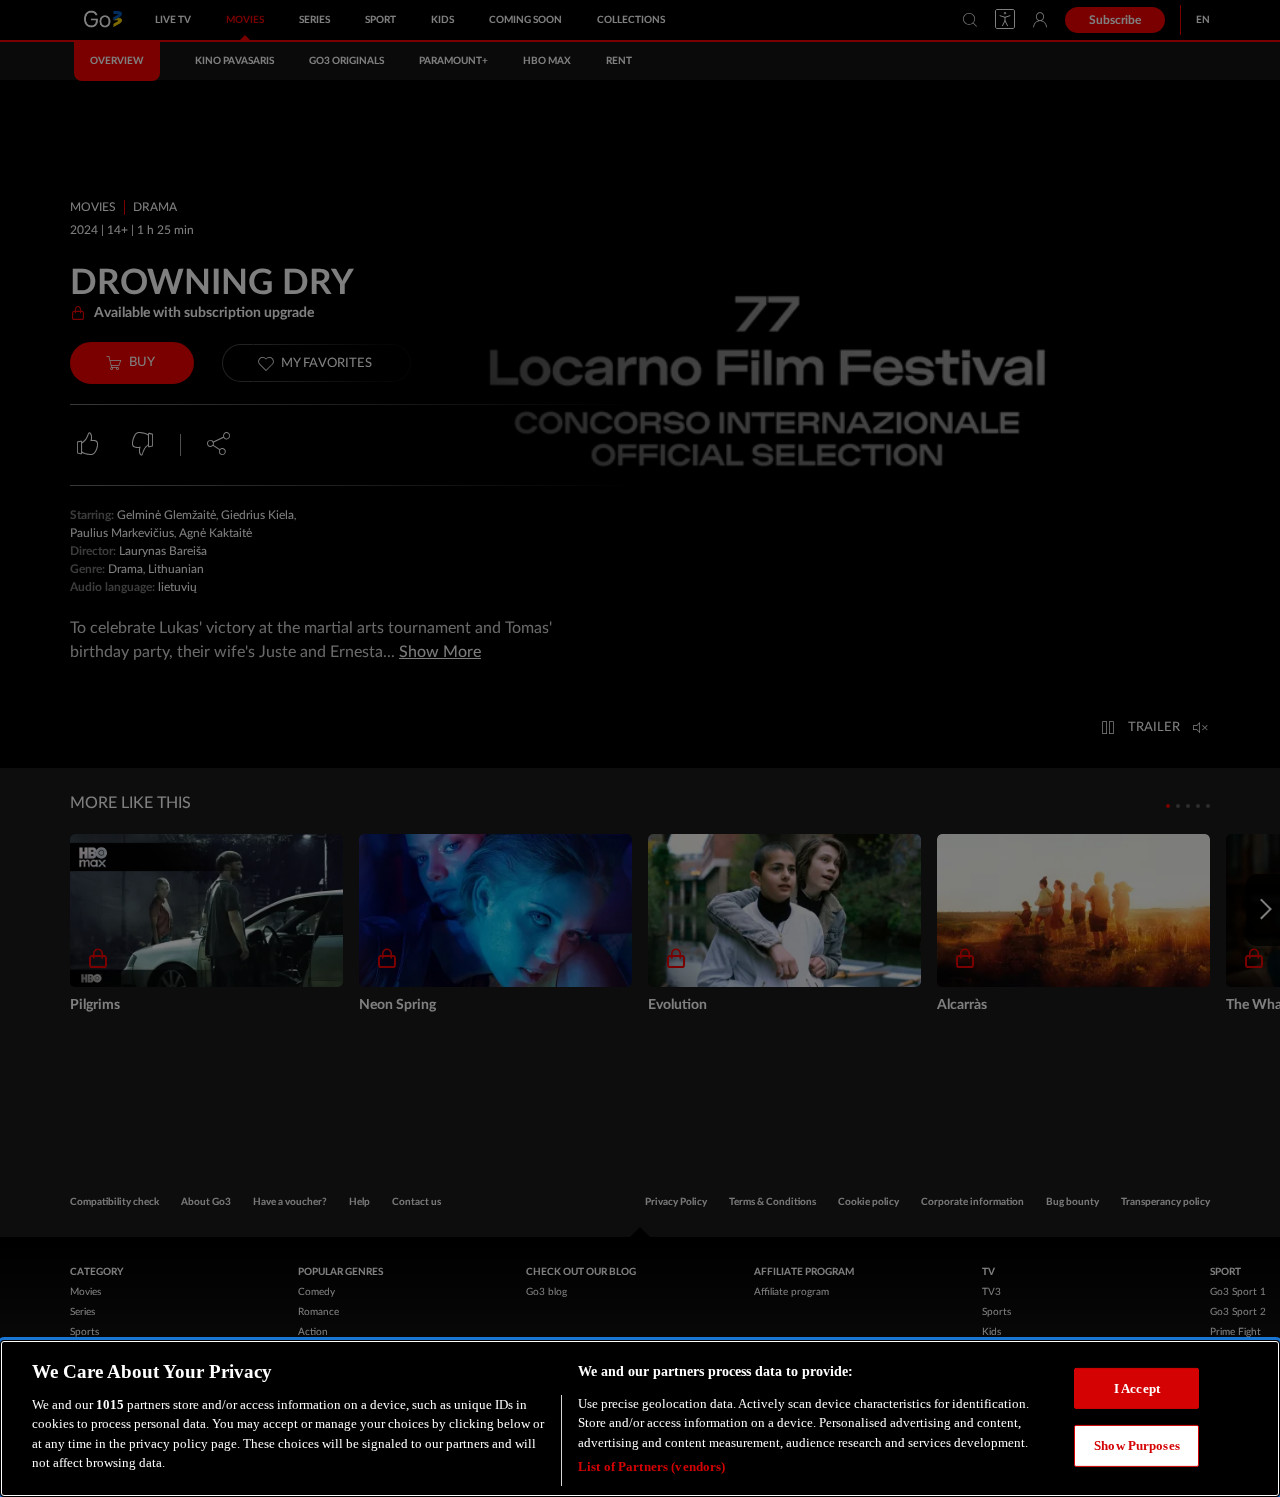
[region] (640, 1418)
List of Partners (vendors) (651, 1466)
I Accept (1137, 1387)
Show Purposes (1137, 1445)
